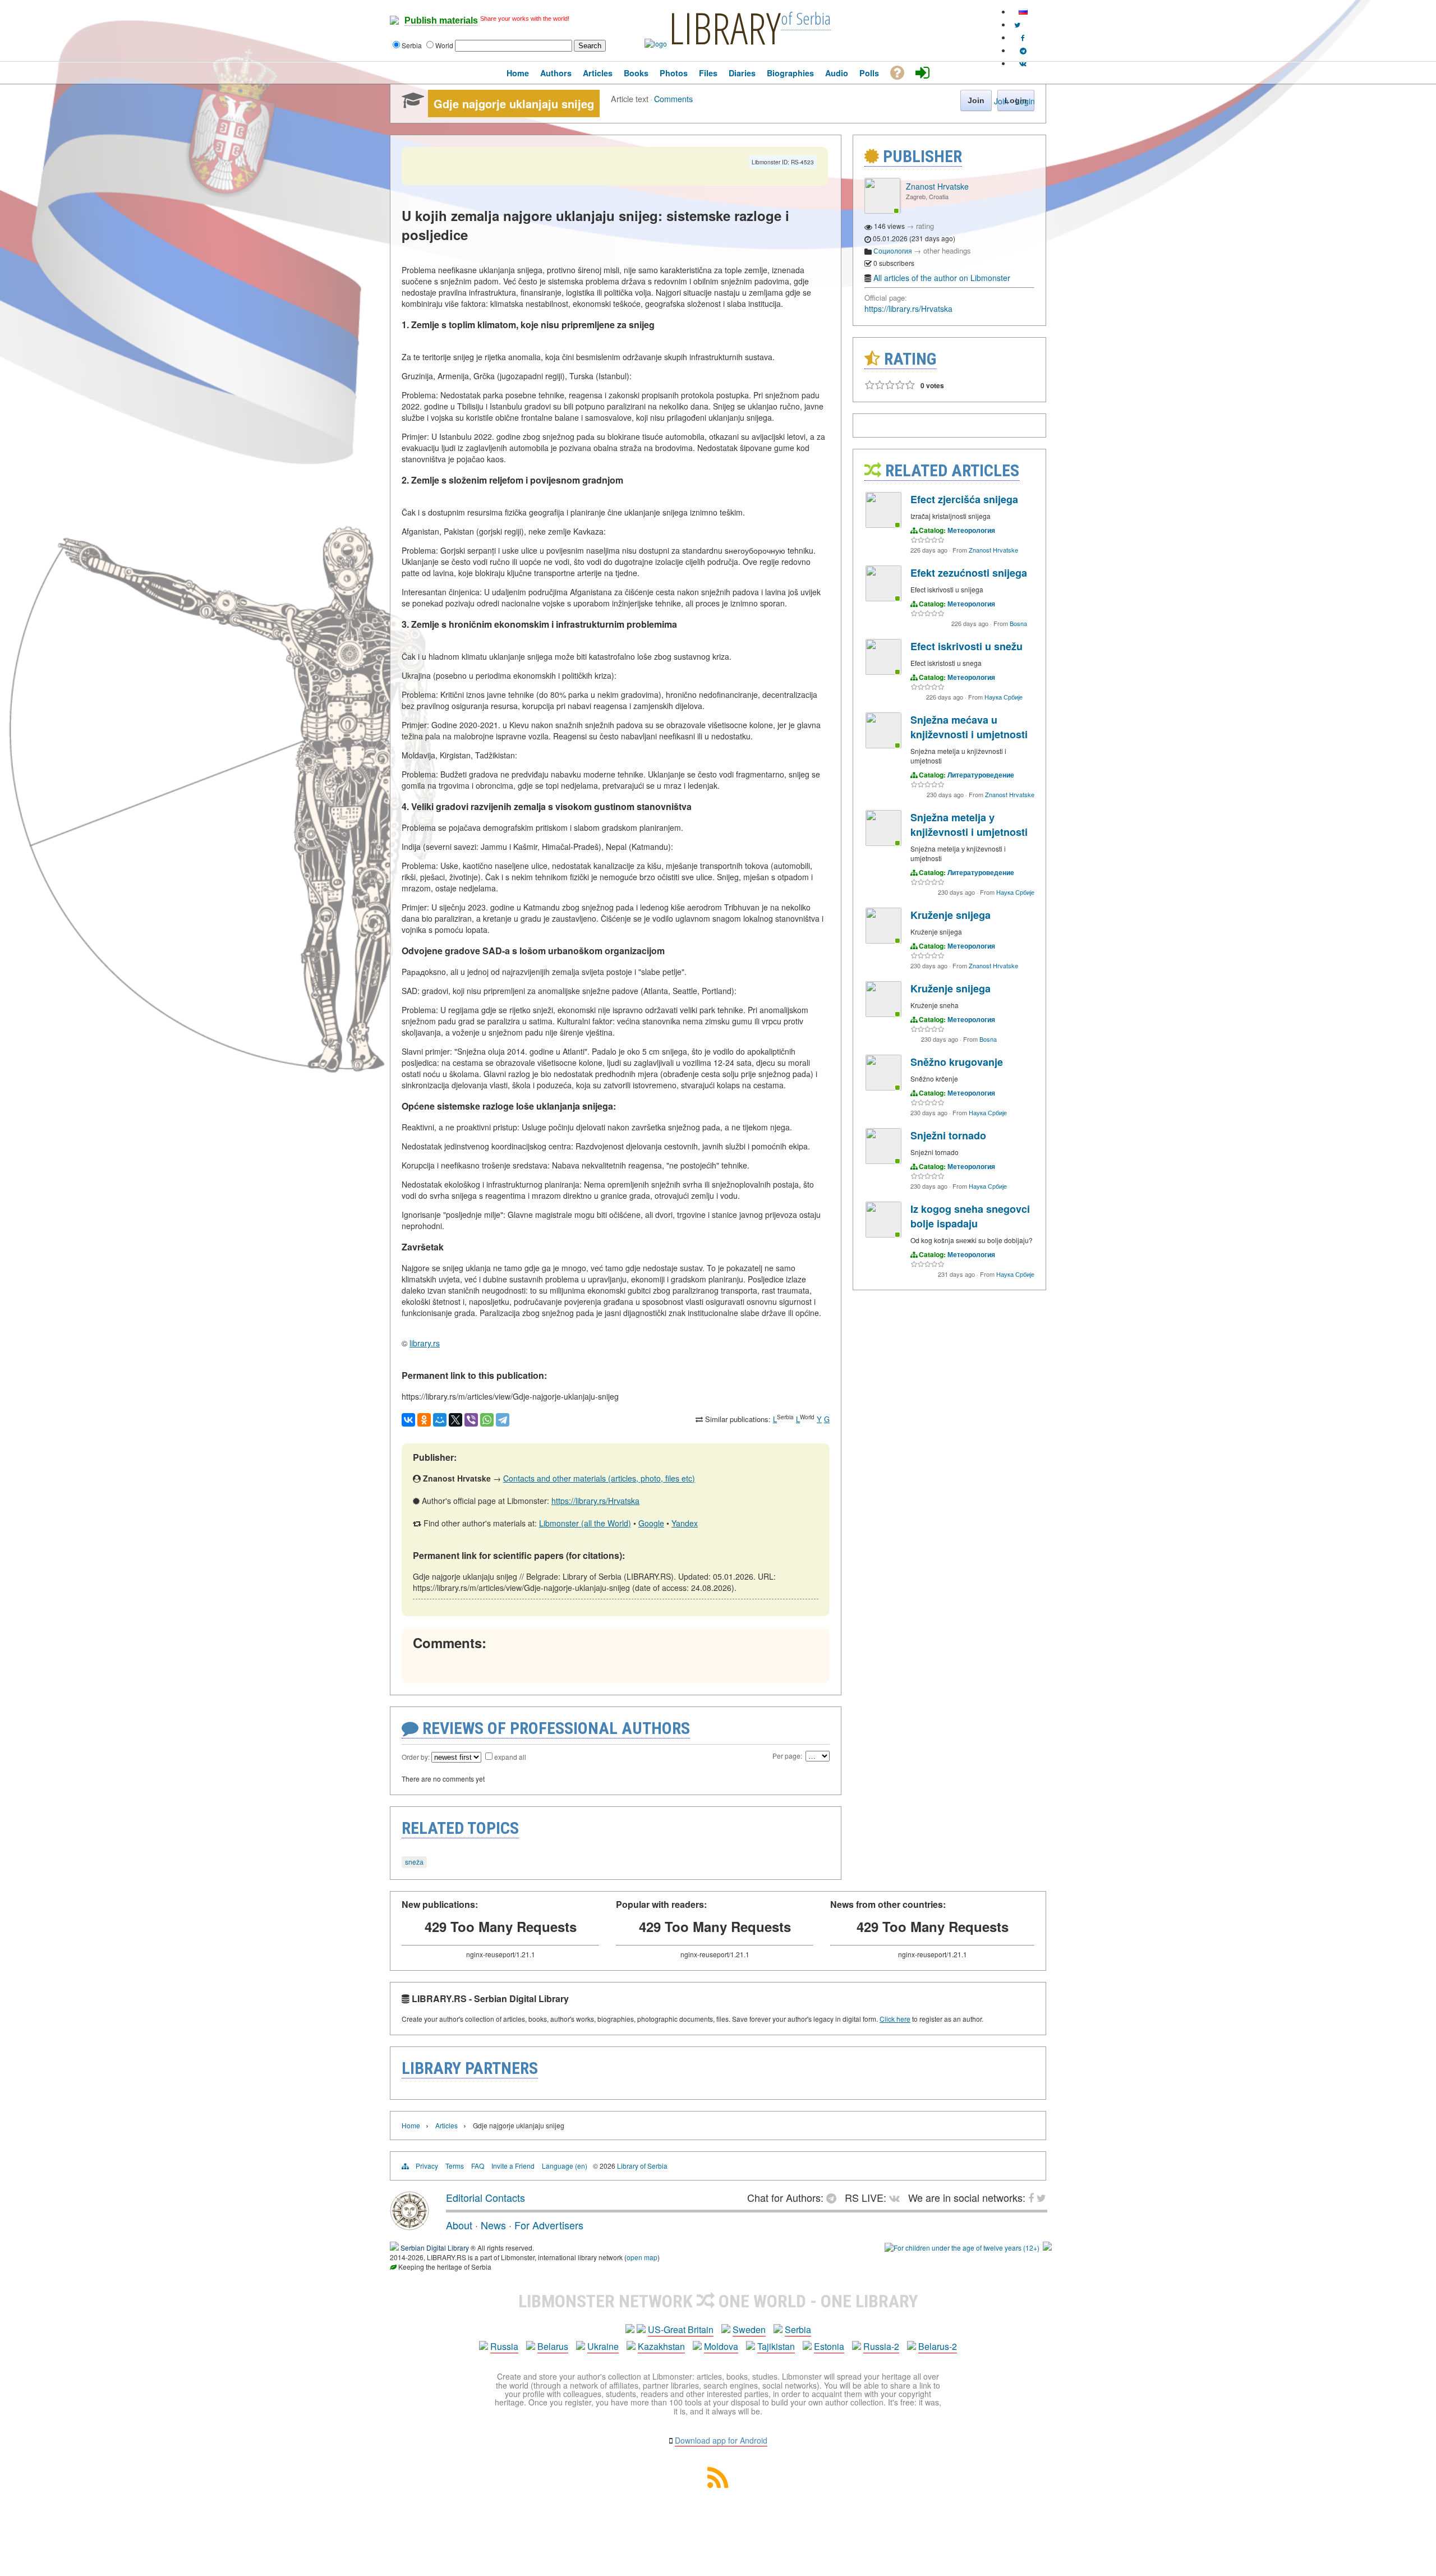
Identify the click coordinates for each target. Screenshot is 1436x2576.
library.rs (425, 1343)
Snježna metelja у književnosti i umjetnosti (969, 825)
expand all (510, 1757)
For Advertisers (549, 2225)
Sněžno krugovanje (957, 1062)
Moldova (721, 2346)
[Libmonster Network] (962, 2248)
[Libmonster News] (1017, 24)
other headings (947, 250)
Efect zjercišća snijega (964, 499)
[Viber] (471, 1420)
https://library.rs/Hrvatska (595, 1501)
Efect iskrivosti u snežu (966, 646)
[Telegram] (503, 1420)
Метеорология (971, 530)
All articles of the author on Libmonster (942, 278)
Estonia (829, 2346)
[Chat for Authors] (1023, 50)
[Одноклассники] (424, 1420)
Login (1025, 101)
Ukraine (603, 2346)
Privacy (427, 2166)
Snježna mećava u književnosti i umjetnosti (969, 727)
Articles (447, 2125)
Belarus (553, 2346)
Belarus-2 (938, 2346)
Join (1001, 101)
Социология (893, 250)
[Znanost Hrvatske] (882, 211)
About (459, 2225)
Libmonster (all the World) (585, 1523)
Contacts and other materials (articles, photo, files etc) (599, 1478)
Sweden (749, 2329)
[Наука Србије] (883, 672)
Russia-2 (881, 2346)
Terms (455, 2166)
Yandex (685, 1523)
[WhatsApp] (487, 1420)
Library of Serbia (642, 2166)
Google (651, 1523)
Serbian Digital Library (435, 2248)
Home (411, 2125)
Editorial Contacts (485, 2197)
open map (642, 2257)
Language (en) (565, 2166)
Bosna (1018, 623)
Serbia (798, 2329)
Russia (504, 2346)
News (493, 2225)
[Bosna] (883, 598)
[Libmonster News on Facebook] (1023, 37)
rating (925, 226)
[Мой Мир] (440, 1420)
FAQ (478, 2166)
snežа (414, 1862)
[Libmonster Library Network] (1047, 2248)
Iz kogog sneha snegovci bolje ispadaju (970, 1216)
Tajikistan (776, 2346)
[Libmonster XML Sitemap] (718, 2484)
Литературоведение (981, 775)
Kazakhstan (661, 2346)
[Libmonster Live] (1023, 63)
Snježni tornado (948, 1135)
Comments (673, 98)
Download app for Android (721, 2440)
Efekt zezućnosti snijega (969, 573)
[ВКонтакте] (408, 1420)
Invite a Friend (513, 2166)
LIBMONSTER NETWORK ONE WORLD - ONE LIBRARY (718, 2301)
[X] (455, 1420)
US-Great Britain (681, 2329)
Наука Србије (1004, 697)
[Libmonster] (409, 2226)
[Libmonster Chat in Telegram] (834, 2197)
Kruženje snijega (951, 915)
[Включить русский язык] (1023, 12)
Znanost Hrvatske (937, 186)
